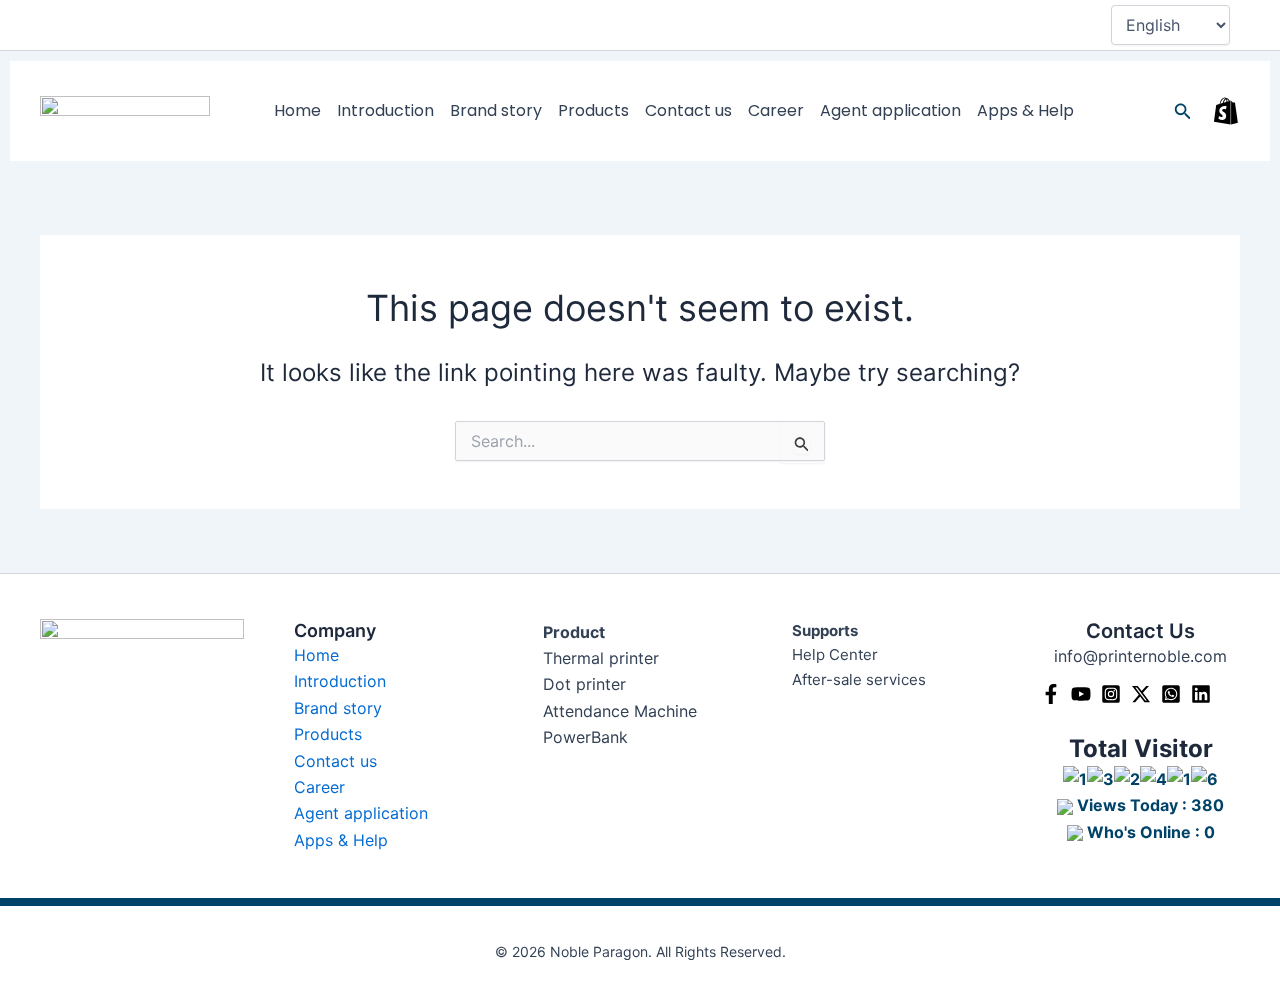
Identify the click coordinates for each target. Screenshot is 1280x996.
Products (593, 110)
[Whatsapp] (1171, 694)
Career (776, 110)
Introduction (385, 110)
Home (297, 110)
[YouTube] (1081, 694)
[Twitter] (1141, 694)
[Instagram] (1111, 694)
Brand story (496, 110)
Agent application (890, 110)
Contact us (688, 110)
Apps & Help (1025, 110)
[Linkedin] (1201, 694)
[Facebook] (1051, 694)
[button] (1183, 111)
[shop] (1226, 111)
